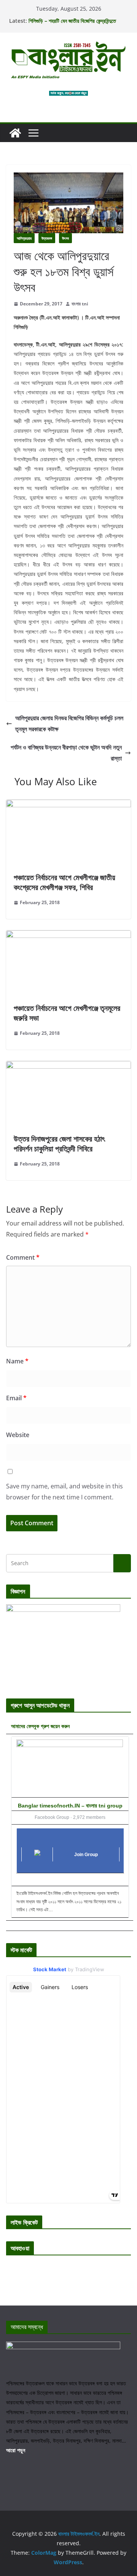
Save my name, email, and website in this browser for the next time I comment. (65, 1492)
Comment (23, 1257)
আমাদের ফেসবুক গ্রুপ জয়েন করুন (40, 1726)
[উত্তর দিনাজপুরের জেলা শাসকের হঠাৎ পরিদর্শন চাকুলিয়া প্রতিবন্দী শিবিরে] (68, 1066)
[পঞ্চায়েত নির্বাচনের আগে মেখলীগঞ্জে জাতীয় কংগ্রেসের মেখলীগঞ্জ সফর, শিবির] (68, 805)
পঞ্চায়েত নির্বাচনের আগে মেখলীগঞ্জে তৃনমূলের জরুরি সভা (67, 1013)
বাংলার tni (80, 304)
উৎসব (65, 238)
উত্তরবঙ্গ (47, 238)
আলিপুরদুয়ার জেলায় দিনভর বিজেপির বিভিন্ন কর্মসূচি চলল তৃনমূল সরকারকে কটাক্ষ (69, 723)
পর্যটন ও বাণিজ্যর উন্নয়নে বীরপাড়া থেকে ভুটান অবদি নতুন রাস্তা (66, 753)
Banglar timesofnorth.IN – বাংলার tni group (70, 1806)
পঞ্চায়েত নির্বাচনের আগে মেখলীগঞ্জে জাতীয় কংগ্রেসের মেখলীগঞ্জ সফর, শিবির (65, 882)
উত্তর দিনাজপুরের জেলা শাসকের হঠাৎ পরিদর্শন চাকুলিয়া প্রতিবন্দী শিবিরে (59, 1144)
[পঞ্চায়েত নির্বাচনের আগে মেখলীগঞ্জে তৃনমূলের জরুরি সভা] (68, 936)
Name (17, 1361)
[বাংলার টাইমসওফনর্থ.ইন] (15, 133)
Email (16, 1398)
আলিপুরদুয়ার (24, 238)
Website (18, 1435)
